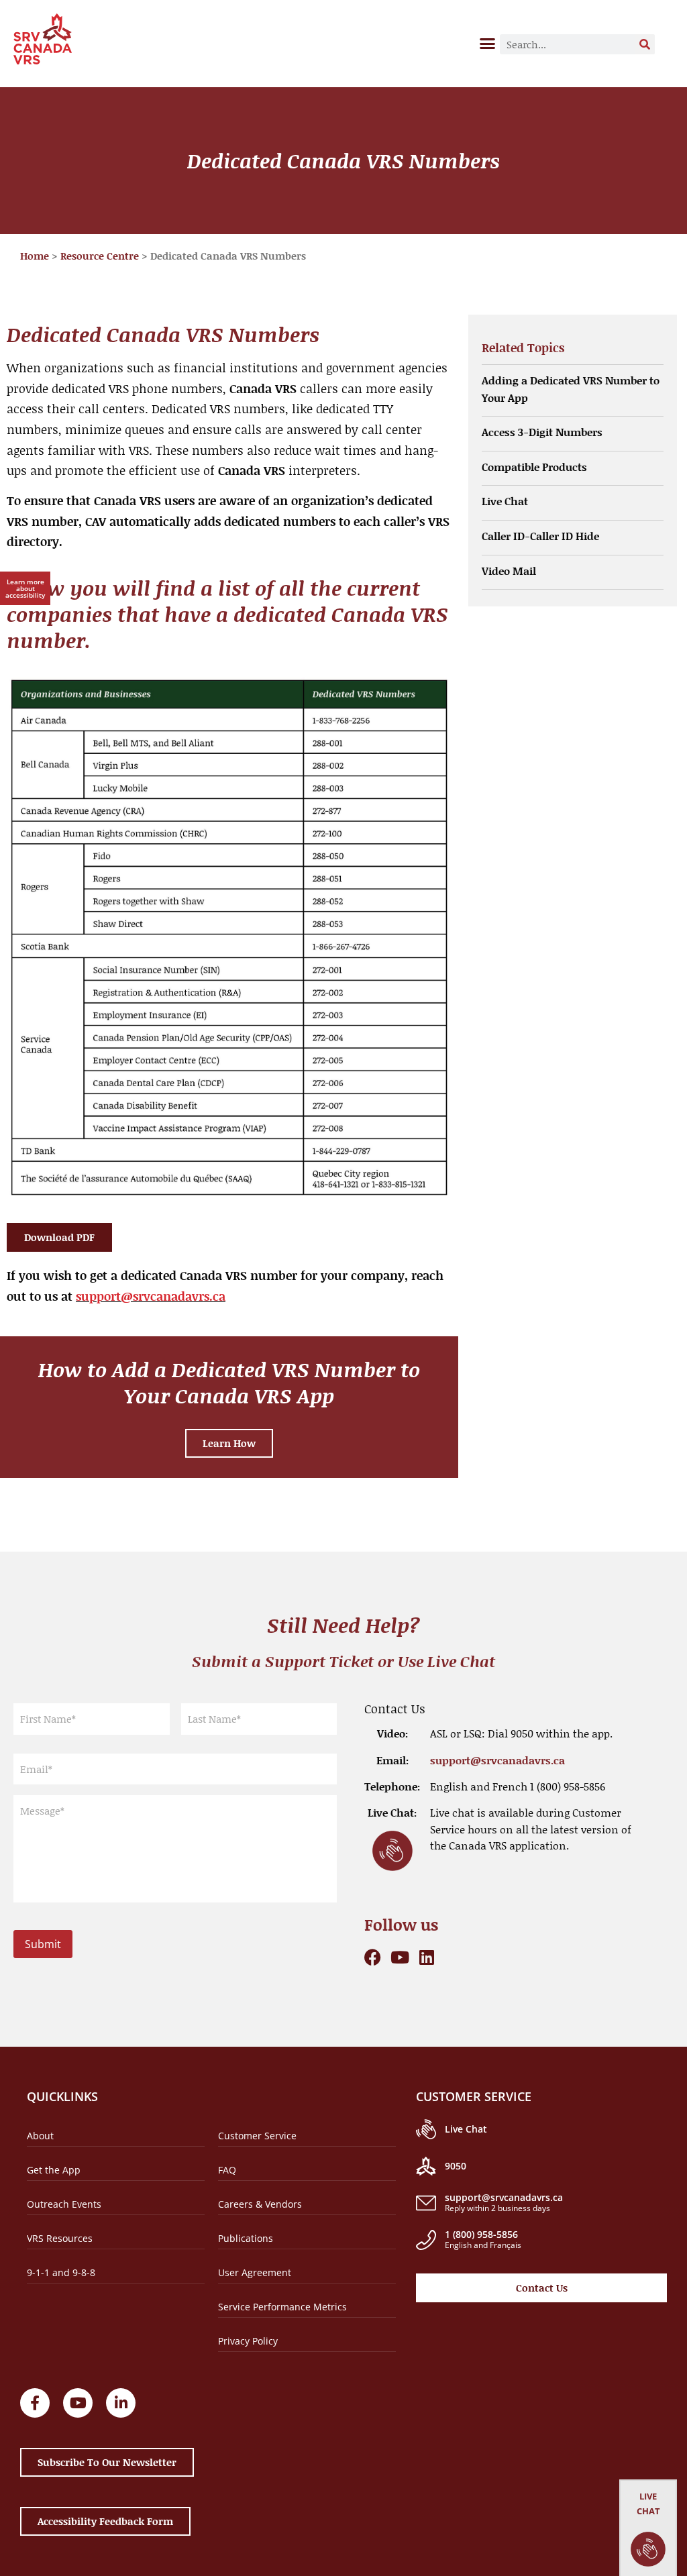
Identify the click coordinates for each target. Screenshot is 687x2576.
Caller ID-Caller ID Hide (540, 536)
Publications (246, 2238)
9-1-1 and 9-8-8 (61, 2272)
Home (35, 256)
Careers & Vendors (260, 2204)
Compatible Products (534, 467)
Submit (43, 1944)
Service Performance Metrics (282, 2307)
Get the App (54, 2170)
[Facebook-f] (35, 2403)
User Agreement (255, 2272)
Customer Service (257, 2136)
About (40, 2136)
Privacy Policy (248, 2341)
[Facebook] (373, 1957)
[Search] (645, 44)
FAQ (227, 2170)
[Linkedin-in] (121, 2403)
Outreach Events (64, 2204)
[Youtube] (400, 1957)
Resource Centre (100, 256)
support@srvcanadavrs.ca (151, 1296)
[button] (488, 43)
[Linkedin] (426, 1957)
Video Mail (509, 571)
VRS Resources (60, 2238)
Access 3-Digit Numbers (542, 432)
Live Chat (505, 501)
